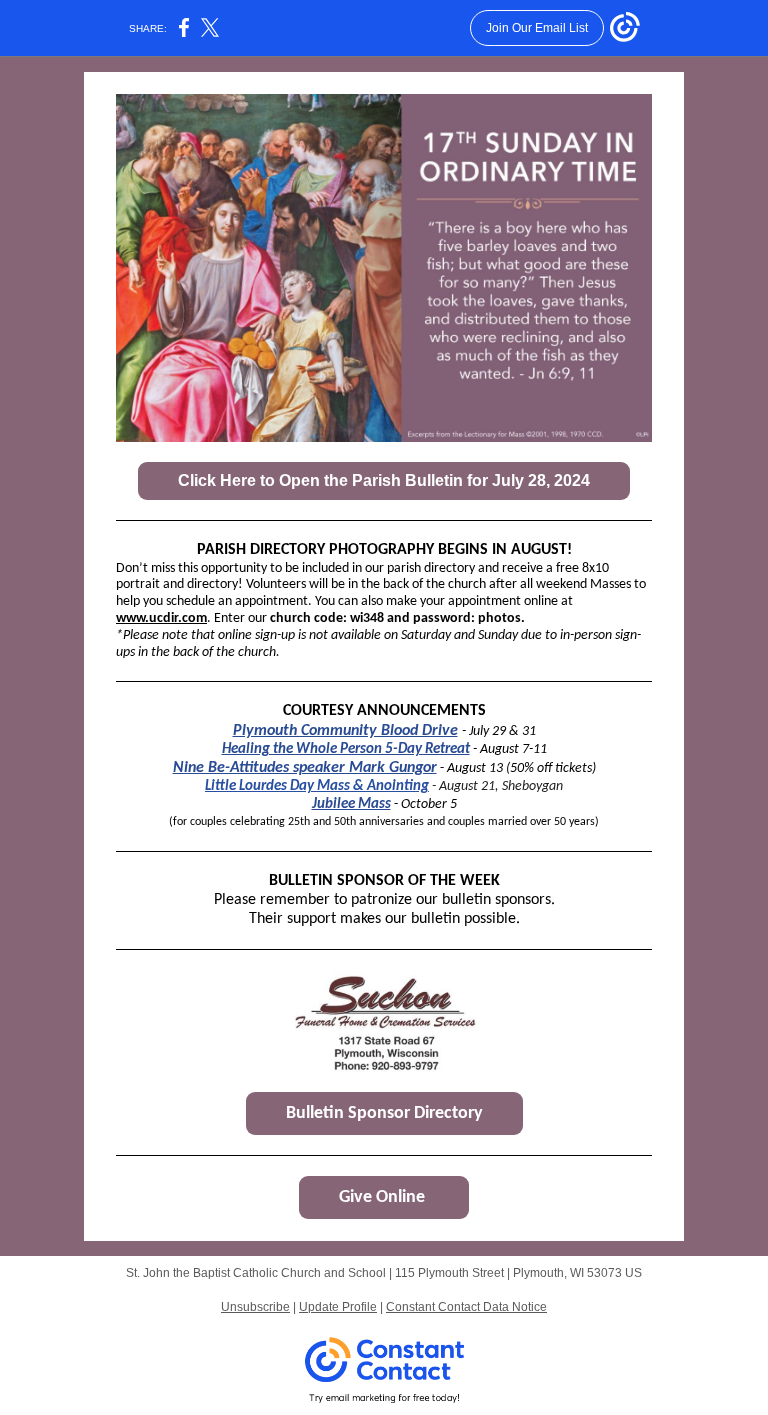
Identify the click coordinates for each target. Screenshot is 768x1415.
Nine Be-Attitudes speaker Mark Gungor (305, 768)
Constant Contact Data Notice (466, 1307)
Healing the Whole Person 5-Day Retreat (346, 749)
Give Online (384, 1197)
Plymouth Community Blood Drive (345, 731)
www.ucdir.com (161, 618)
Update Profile (338, 1307)
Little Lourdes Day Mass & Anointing (317, 786)
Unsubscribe (255, 1307)
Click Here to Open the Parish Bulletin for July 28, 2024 (384, 480)
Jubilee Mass (351, 804)
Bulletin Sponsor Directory (384, 1113)
